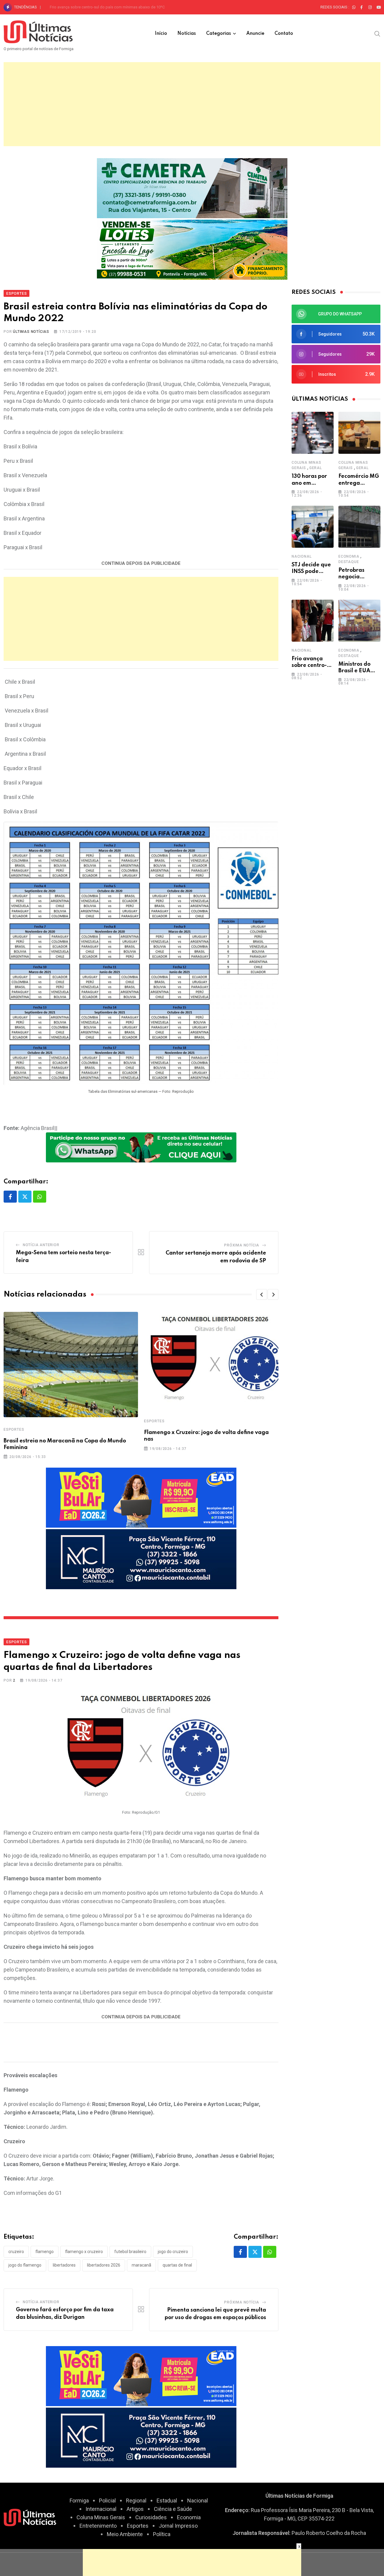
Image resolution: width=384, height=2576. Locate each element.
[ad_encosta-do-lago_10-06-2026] (192, 249)
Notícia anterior (41, 1245)
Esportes (14, 1430)
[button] (262, 1294)
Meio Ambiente (125, 2534)
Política (162, 2534)
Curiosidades (151, 2517)
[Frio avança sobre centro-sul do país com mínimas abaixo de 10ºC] (313, 621)
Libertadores (64, 2265)
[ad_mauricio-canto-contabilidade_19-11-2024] (141, 1559)
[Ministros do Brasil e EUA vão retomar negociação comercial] (359, 621)
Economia (349, 556)
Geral (316, 468)
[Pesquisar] (377, 33)
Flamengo (45, 2252)
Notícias (187, 34)
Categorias (219, 34)
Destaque (349, 562)
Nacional (301, 556)
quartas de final (177, 2265)
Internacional (101, 2509)
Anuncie (255, 34)
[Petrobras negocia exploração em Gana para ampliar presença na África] (359, 527)
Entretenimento (98, 2526)
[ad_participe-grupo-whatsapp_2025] (141, 1147)
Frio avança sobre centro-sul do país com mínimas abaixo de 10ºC (107, 7)
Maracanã (141, 2265)
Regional (136, 2501)
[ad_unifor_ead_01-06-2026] (141, 1497)
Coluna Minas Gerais (101, 2517)
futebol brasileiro (130, 2252)
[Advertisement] (192, 104)
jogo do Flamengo (25, 2265)
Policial (107, 2501)
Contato (284, 34)
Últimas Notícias (31, 332)
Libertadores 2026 (104, 2265)
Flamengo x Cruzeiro (84, 2252)
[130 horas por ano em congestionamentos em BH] (313, 433)
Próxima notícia (242, 1245)
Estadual (167, 2501)
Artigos (135, 2509)
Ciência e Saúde (173, 2509)
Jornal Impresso (178, 2526)
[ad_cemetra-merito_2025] (192, 187)
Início (161, 34)
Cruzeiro (16, 2252)
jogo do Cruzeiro (173, 2252)
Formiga (79, 2501)
